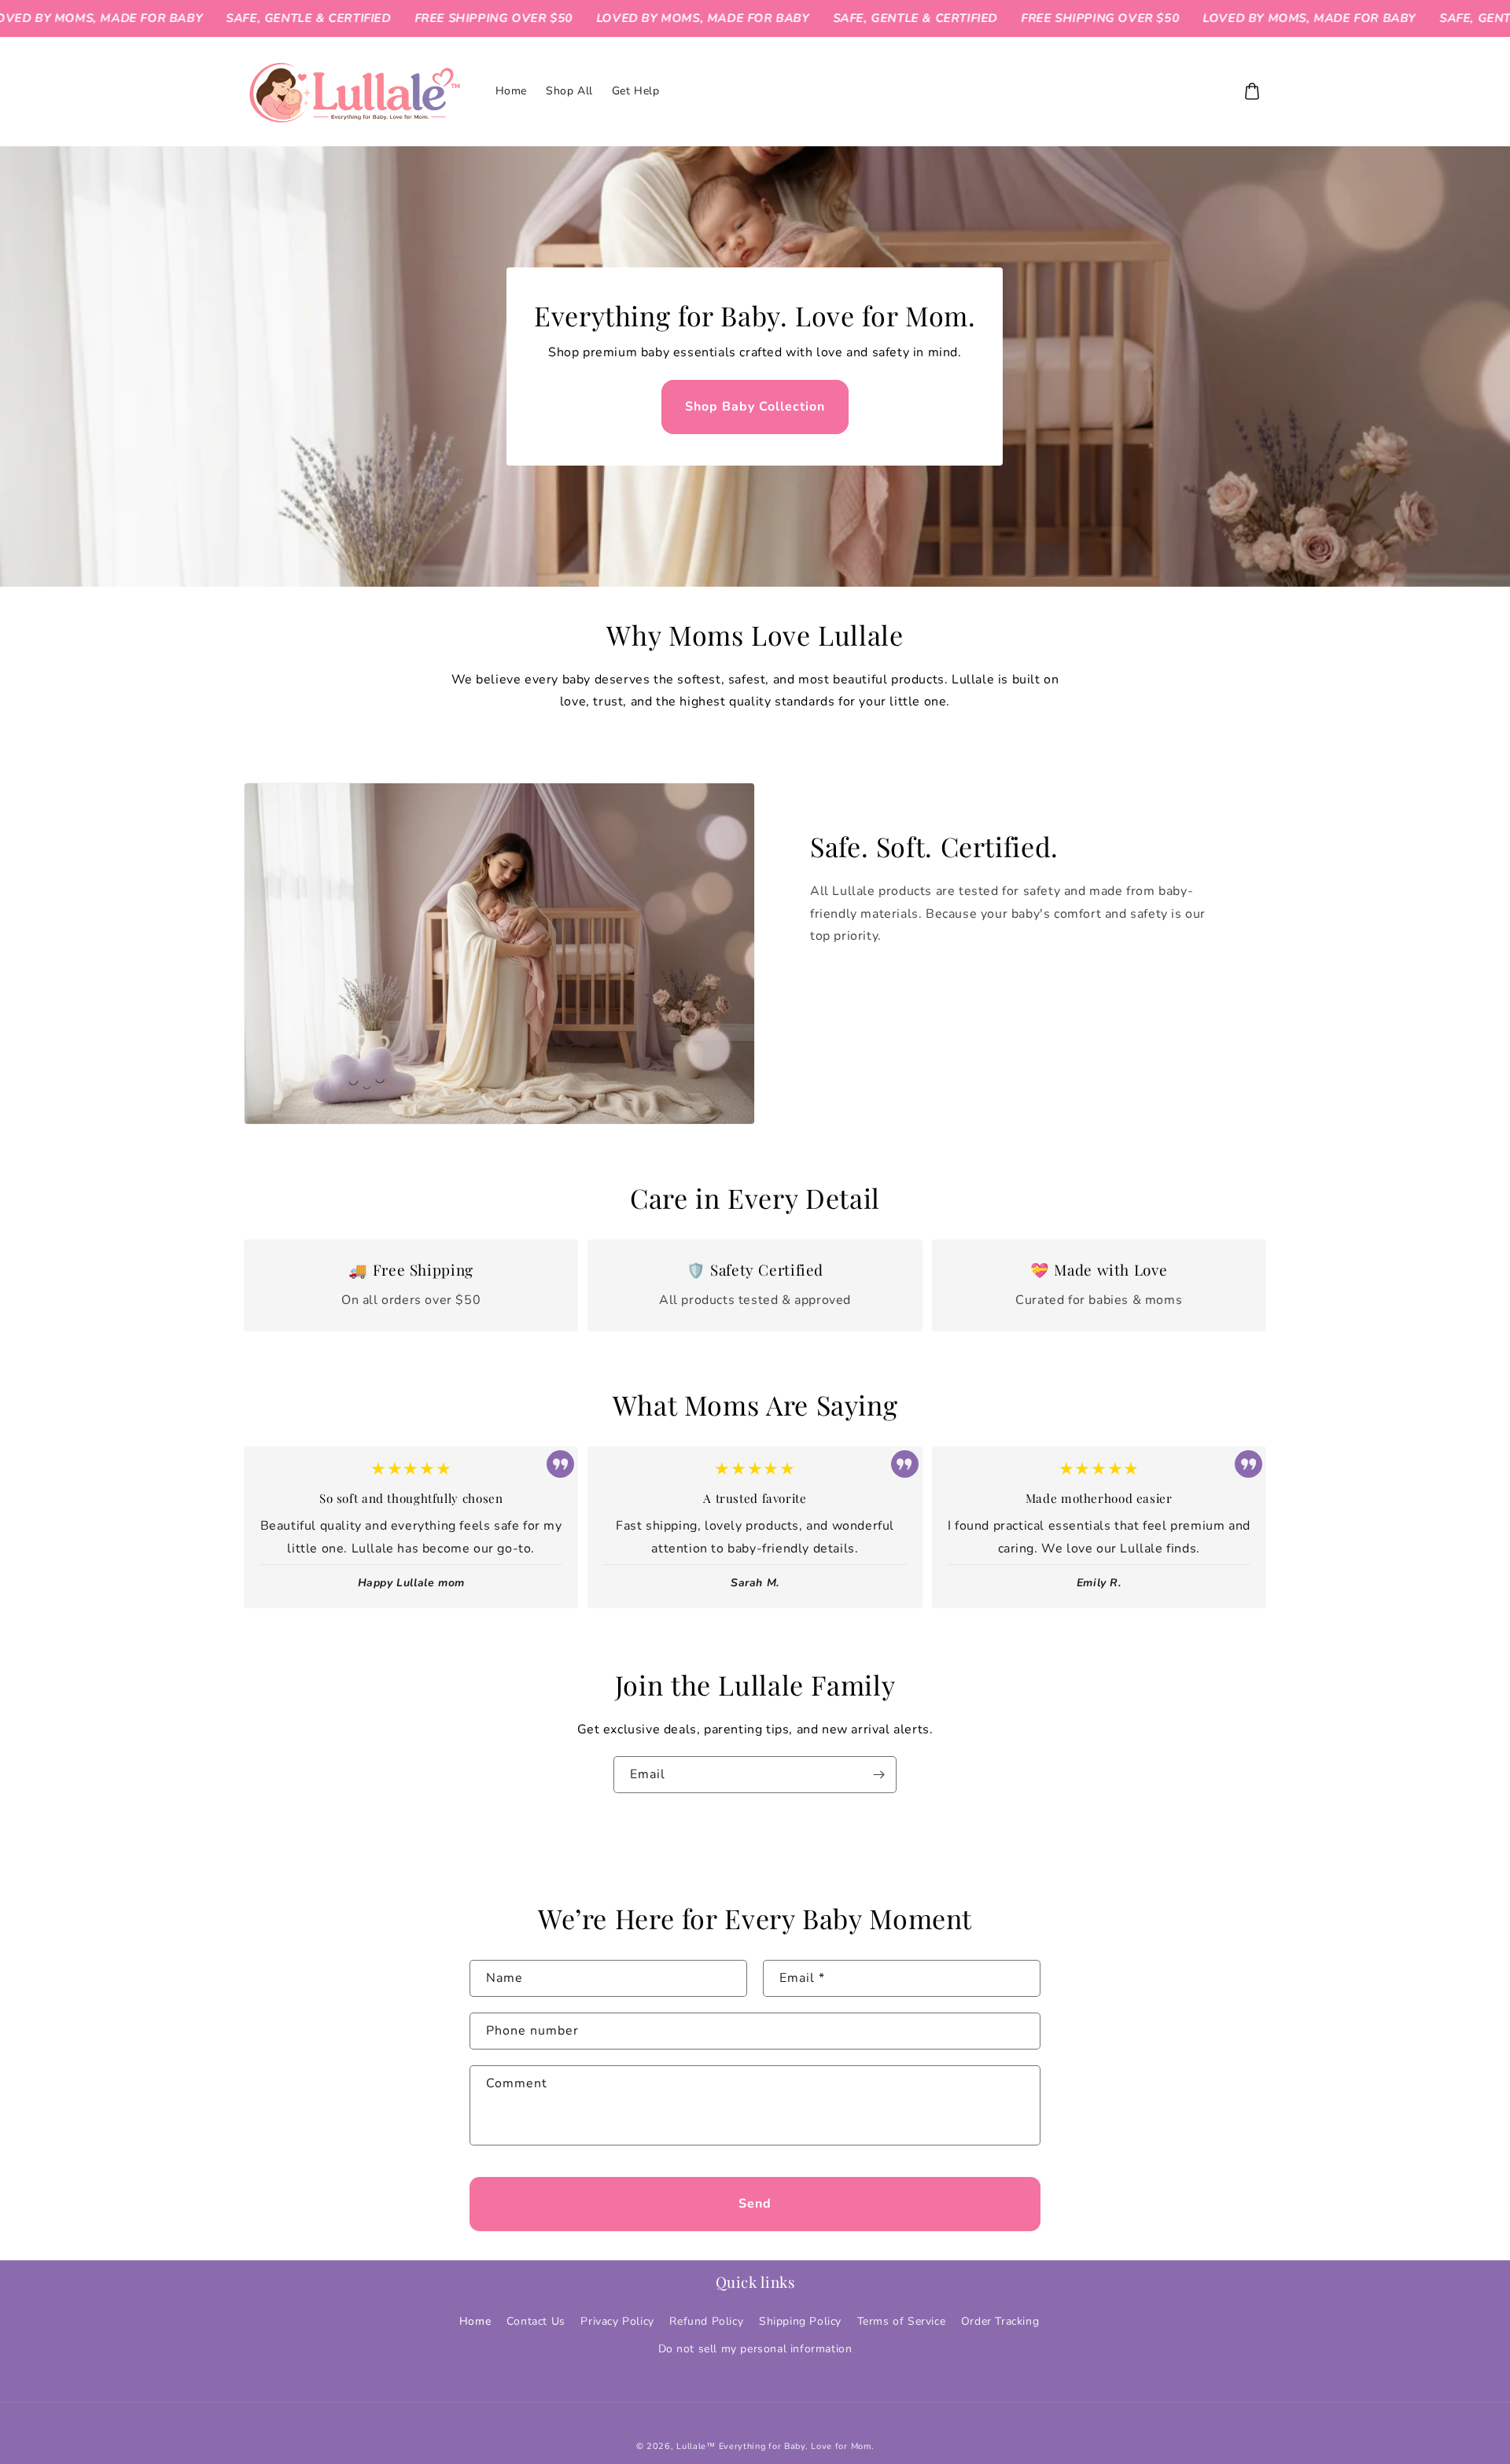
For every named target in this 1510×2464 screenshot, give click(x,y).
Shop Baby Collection (755, 406)
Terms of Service (902, 2321)
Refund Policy (706, 2321)
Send (755, 2204)
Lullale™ (696, 2446)
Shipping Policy (800, 2321)
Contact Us (536, 2321)
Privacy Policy (617, 2321)
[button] (1252, 91)
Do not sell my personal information (755, 2349)
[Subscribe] (878, 1775)
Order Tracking (1000, 2321)
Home (475, 2321)
